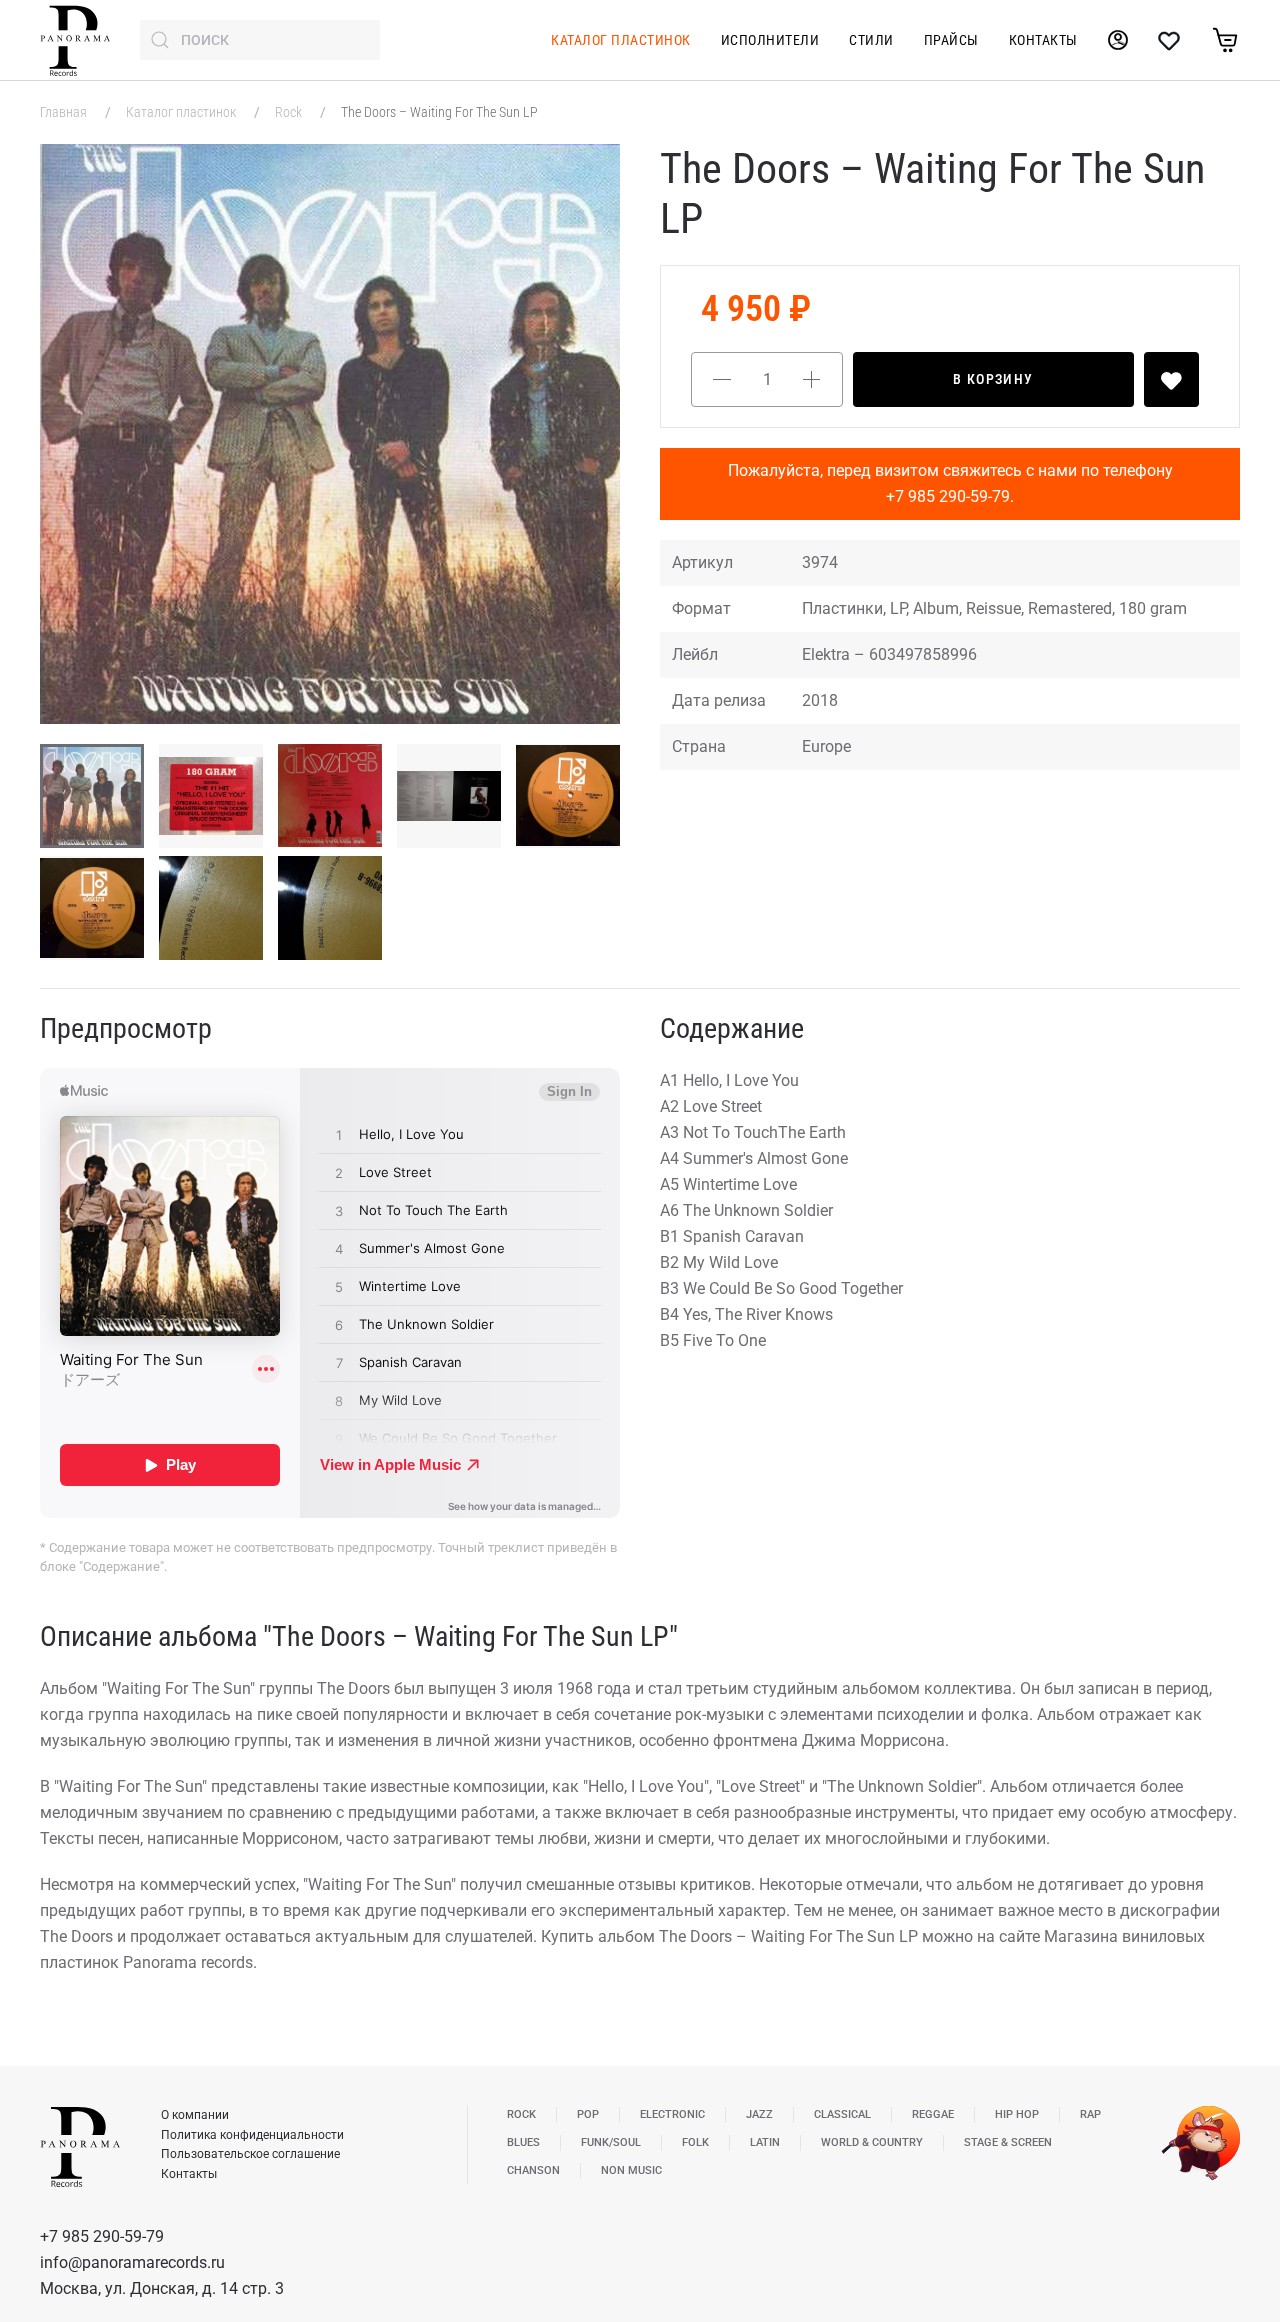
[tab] (92, 796)
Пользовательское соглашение (250, 2154)
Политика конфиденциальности (252, 2135)
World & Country (872, 2142)
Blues (523, 2142)
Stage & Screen (1008, 2142)
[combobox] (260, 40)
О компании (195, 2115)
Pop (588, 2114)
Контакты (1043, 40)
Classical (842, 2114)
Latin (765, 2142)
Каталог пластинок (621, 40)
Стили (871, 40)
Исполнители (770, 40)
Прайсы (951, 40)
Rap (1090, 2114)
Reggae (933, 2114)
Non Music (631, 2170)
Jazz (759, 2114)
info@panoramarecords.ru (132, 2262)
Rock (290, 112)
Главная (65, 112)
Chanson (533, 2170)
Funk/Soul (611, 2142)
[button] (330, 434)
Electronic (672, 2114)
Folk (695, 2142)
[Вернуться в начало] (75, 40)
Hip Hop (1017, 2114)
